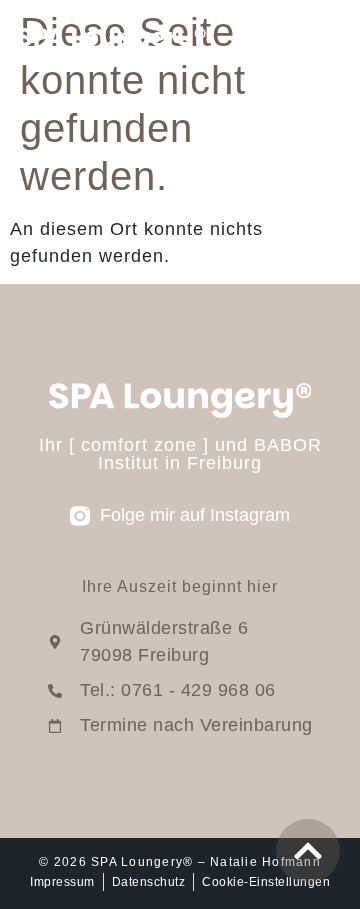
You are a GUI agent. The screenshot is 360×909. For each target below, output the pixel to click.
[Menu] (330, 40)
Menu (280, 39)
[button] (36, 873)
